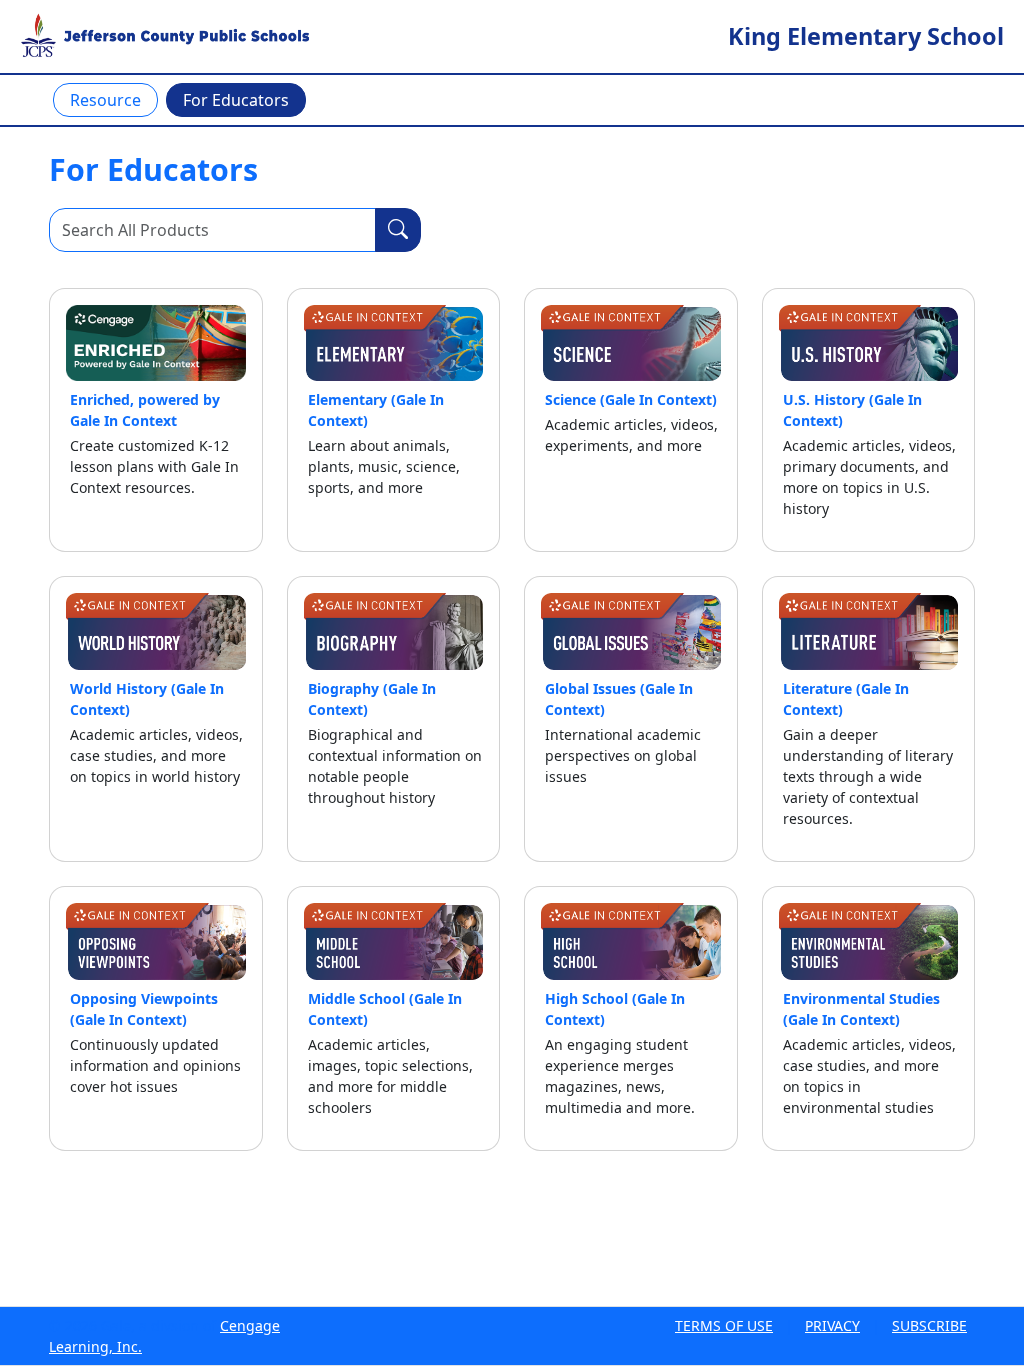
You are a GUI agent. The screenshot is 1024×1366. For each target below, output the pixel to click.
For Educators (236, 100)
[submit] (398, 230)
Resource (105, 100)
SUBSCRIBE (929, 1325)
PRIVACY (832, 1325)
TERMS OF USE (724, 1325)
